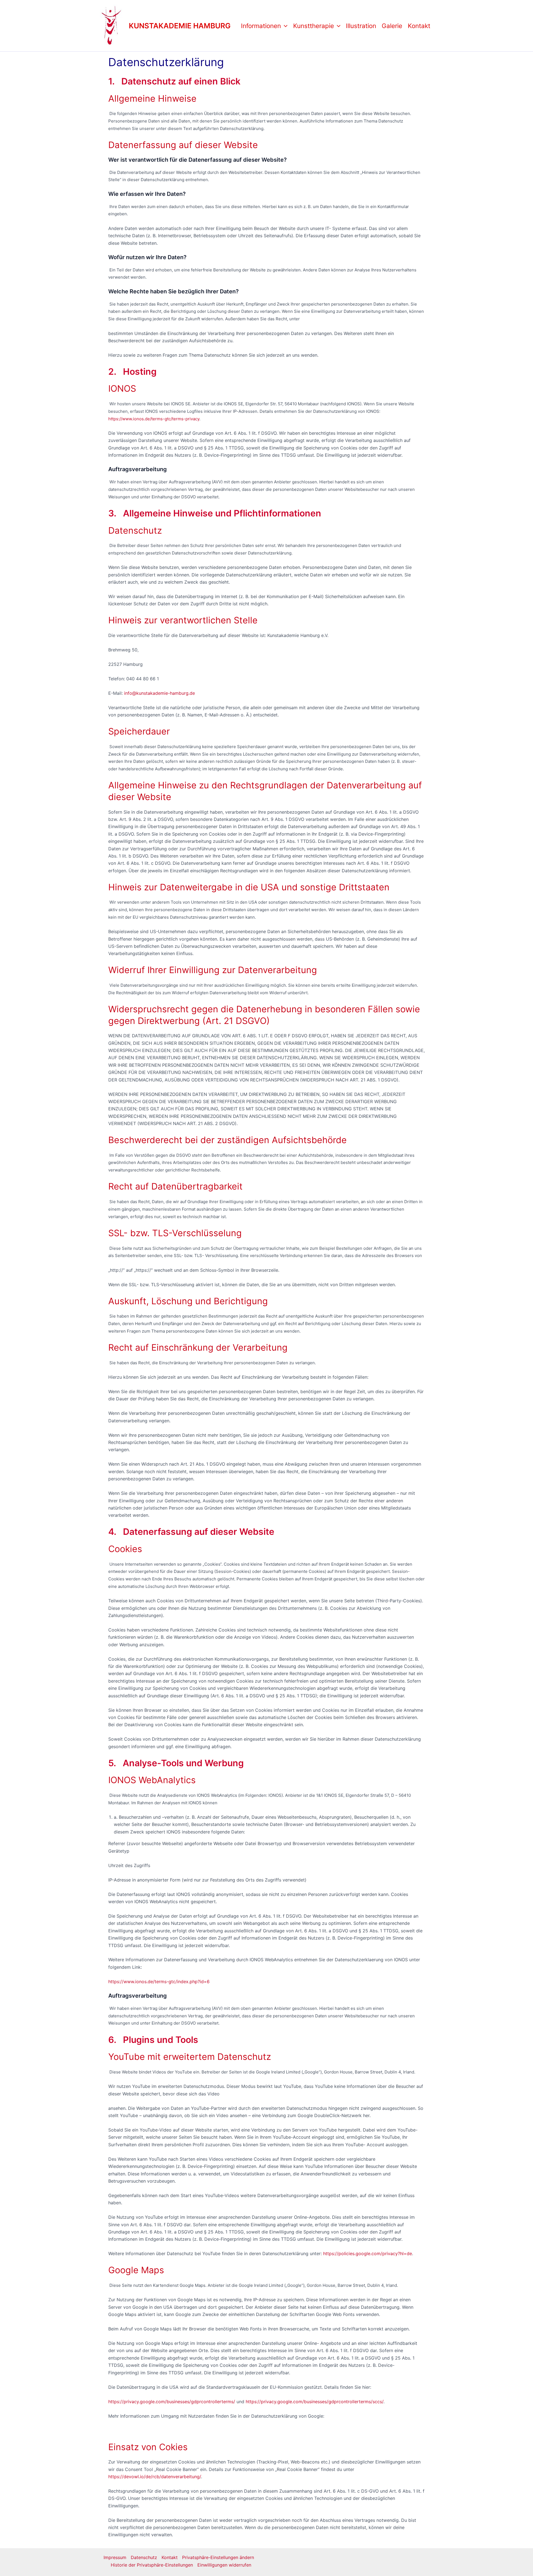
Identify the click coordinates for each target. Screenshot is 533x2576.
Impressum (115, 2557)
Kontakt (419, 26)
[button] (284, 26)
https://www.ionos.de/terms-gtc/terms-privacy (154, 419)
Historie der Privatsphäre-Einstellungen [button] (152, 2565)
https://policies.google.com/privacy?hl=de (368, 2253)
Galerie (392, 26)
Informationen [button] (261, 26)
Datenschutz (144, 2557)
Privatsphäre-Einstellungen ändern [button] (218, 2557)
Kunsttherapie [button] (314, 26)
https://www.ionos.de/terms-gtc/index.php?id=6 (159, 1982)
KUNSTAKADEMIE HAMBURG (180, 26)
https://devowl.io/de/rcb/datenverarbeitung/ (155, 2477)
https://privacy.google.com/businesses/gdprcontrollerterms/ (172, 2402)
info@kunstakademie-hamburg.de (159, 693)
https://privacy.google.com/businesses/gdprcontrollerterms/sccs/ (315, 2402)
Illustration (361, 26)
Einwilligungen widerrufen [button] (224, 2565)
